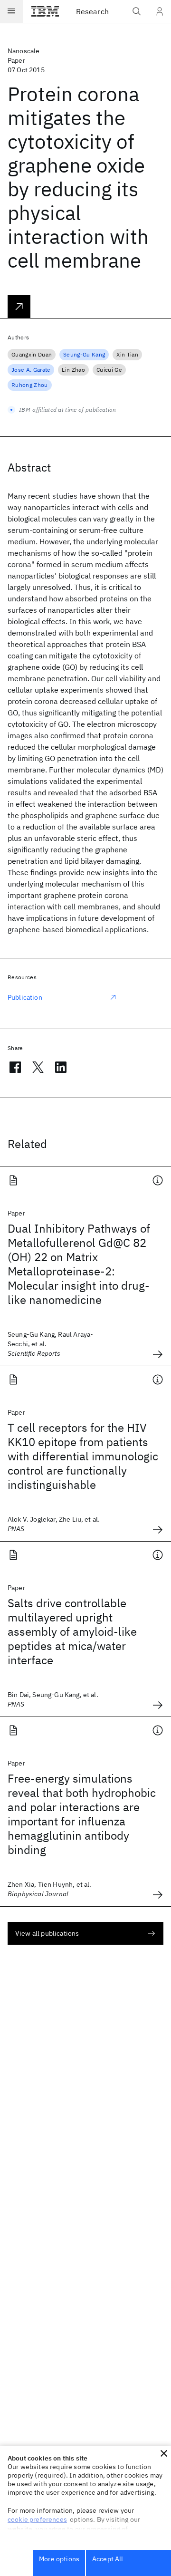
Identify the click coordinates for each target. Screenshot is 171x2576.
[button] (164, 2453)
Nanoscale (24, 51)
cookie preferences (37, 2519)
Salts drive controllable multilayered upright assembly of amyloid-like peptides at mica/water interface (72, 1631)
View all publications (47, 1933)
